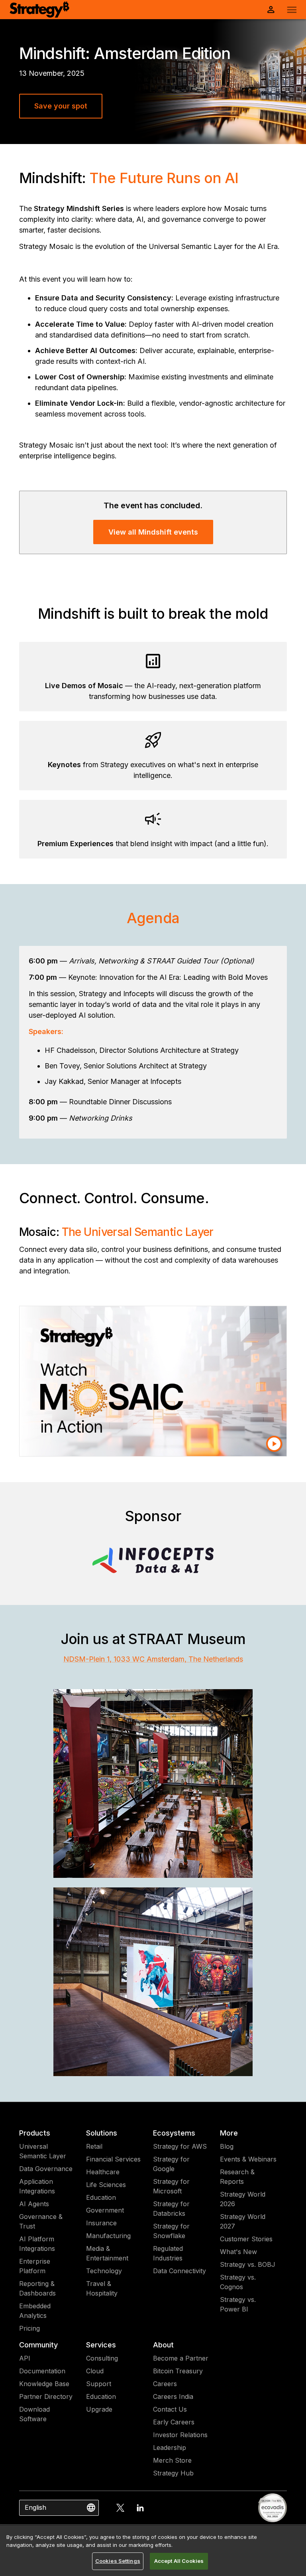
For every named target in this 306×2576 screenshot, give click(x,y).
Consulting (102, 2358)
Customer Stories (246, 2239)
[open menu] (292, 10)
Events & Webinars (248, 2159)
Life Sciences (106, 2185)
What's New (238, 2252)
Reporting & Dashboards (37, 2288)
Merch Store (172, 2460)
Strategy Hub (173, 2473)
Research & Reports (237, 2177)
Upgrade (99, 2409)
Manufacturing (108, 2236)
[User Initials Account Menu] (271, 10)
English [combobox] (35, 2507)
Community (38, 2345)
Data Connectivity (179, 2271)
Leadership (170, 2448)
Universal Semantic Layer (43, 2151)
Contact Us (170, 2409)
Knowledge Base (44, 2384)
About (163, 2345)
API (25, 2358)
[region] (153, 2551)
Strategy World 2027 (243, 2221)
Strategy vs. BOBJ (248, 2264)
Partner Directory (46, 2396)
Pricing (29, 2328)
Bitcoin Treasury (178, 2371)
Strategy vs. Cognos (238, 2282)
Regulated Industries (168, 2253)
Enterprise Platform (35, 2266)
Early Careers (174, 2422)
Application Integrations (37, 2186)
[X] (120, 2508)
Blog (227, 2146)
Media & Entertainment (107, 2253)
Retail (94, 2146)
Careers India (173, 2396)
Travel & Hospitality (102, 2288)
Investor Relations (180, 2435)
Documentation (42, 2371)
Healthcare (103, 2172)
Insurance (101, 2223)
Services (101, 2345)
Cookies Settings (118, 2561)
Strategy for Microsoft (171, 2186)
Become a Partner (181, 2358)
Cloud (95, 2371)
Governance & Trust (41, 2221)
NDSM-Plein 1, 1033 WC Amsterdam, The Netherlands (153, 1659)
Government (105, 2210)
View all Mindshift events (153, 532)
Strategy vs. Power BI (238, 2304)
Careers (165, 2384)
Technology (104, 2271)
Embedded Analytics (35, 2311)
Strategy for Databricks (171, 2209)
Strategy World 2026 (243, 2199)
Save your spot (61, 106)
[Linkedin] (140, 2508)
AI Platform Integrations (37, 2244)
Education (101, 2197)
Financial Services (113, 2159)
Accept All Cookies (179, 2561)
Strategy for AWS (180, 2146)
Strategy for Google (171, 2164)
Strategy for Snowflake (171, 2231)
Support (99, 2384)
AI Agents (34, 2204)
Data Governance (46, 2169)
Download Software (34, 2414)
